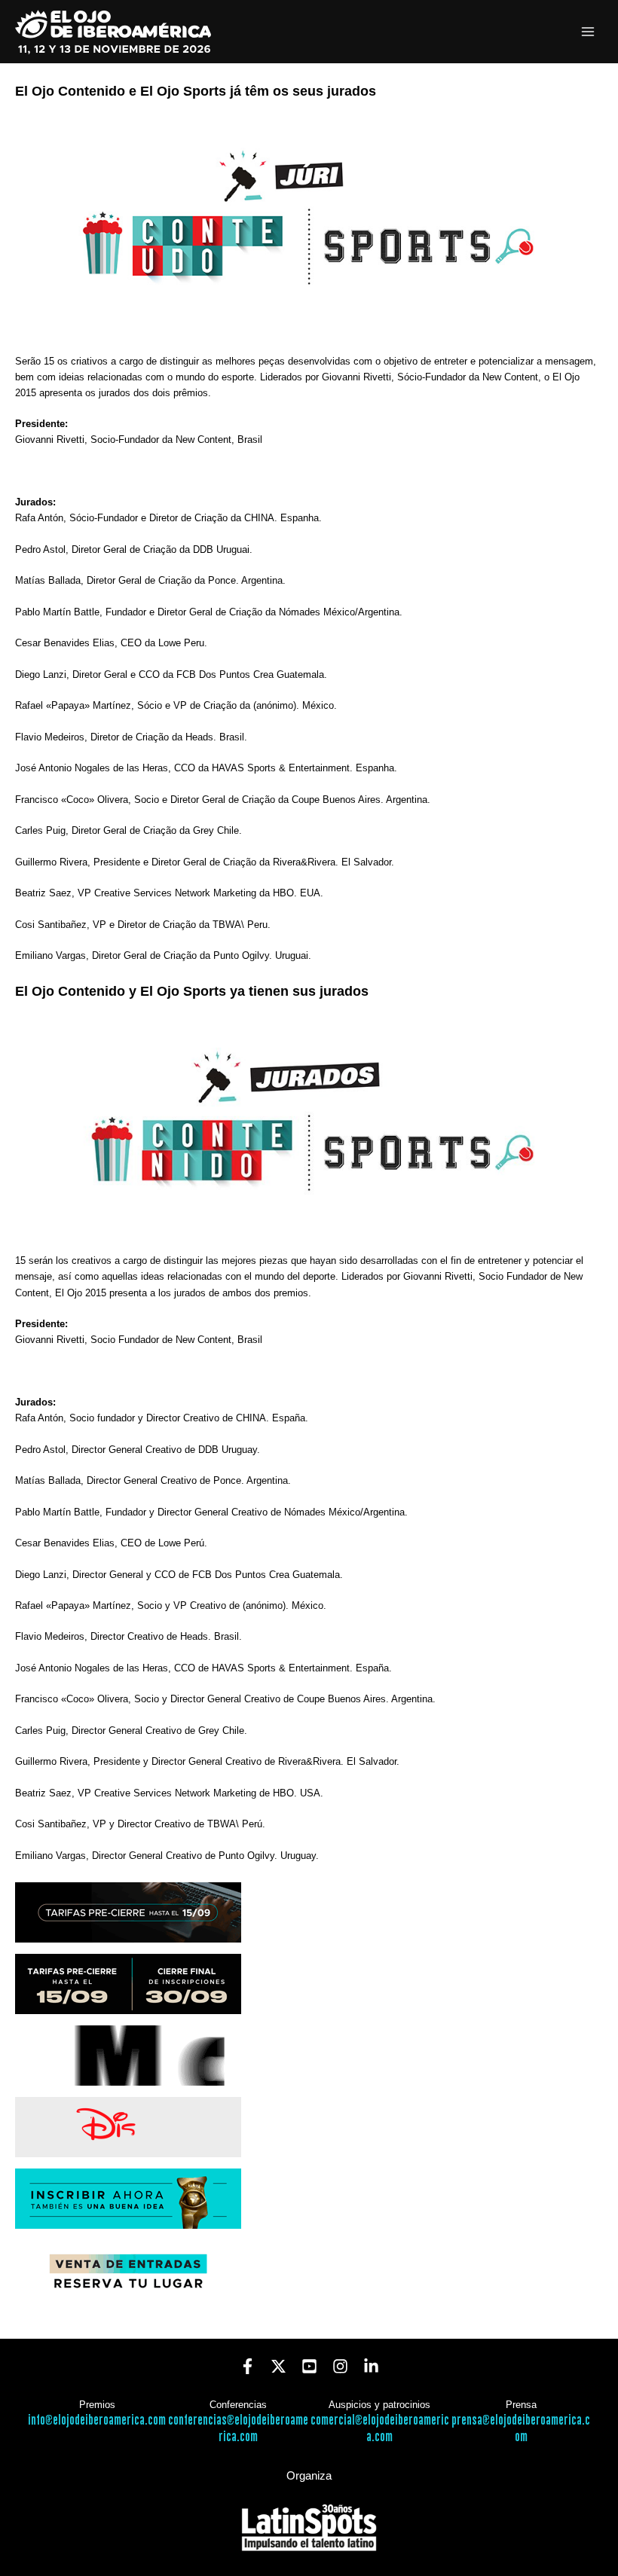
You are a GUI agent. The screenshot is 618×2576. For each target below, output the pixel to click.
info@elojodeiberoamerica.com (97, 2420)
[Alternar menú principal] (588, 32)
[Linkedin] (371, 2366)
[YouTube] (309, 2366)
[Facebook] (248, 2366)
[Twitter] (278, 2366)
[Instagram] (340, 2366)
